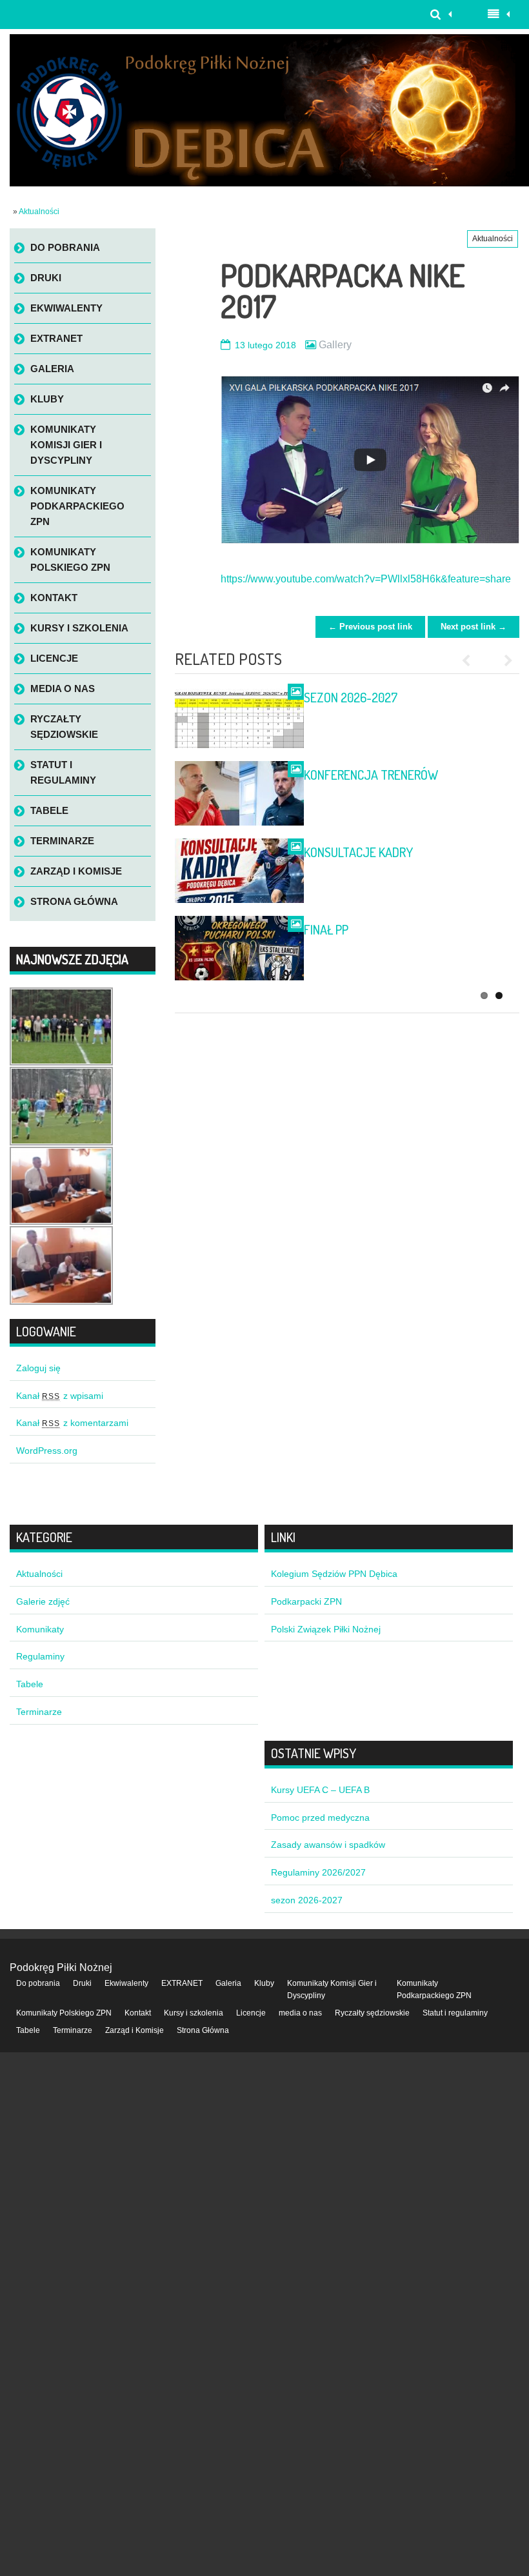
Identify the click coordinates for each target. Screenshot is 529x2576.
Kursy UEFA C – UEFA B (320, 1790)
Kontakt (54, 598)
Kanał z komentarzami (72, 1423)
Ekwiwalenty (66, 308)
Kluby (47, 399)
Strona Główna (74, 901)
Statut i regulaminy (63, 772)
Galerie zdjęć (43, 1601)
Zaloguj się (38, 1368)
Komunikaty (40, 1629)
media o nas (63, 689)
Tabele (49, 810)
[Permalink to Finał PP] (239, 948)
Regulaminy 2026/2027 (318, 1872)
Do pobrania (65, 247)
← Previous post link (370, 627)
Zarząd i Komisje (76, 871)
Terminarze (62, 841)
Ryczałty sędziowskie (64, 727)
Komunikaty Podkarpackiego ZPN (77, 506)
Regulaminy (40, 1656)
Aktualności (39, 212)
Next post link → (474, 627)
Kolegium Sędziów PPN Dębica (334, 1574)
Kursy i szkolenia (79, 628)
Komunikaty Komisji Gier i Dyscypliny (66, 445)
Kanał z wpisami (60, 1396)
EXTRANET (56, 338)
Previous (471, 660)
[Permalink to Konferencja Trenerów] (239, 793)
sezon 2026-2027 (351, 697)
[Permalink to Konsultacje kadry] (239, 871)
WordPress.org (47, 1451)
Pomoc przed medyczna (320, 1818)
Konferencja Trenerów (371, 775)
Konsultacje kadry (358, 852)
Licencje (54, 658)
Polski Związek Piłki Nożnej (326, 1629)
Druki (46, 278)
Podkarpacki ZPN (306, 1601)
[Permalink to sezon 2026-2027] (239, 716)
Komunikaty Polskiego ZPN (70, 560)
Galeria (52, 369)
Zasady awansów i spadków (328, 1845)
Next (503, 660)
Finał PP (326, 929)
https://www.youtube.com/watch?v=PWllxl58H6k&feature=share (366, 579)
